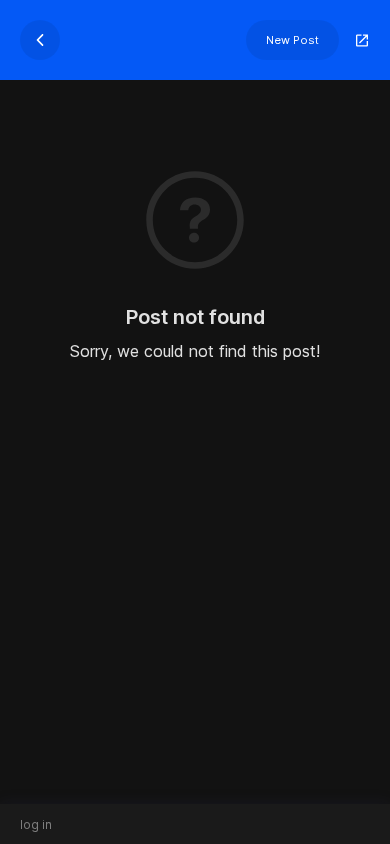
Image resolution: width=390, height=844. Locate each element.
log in (36, 824)
